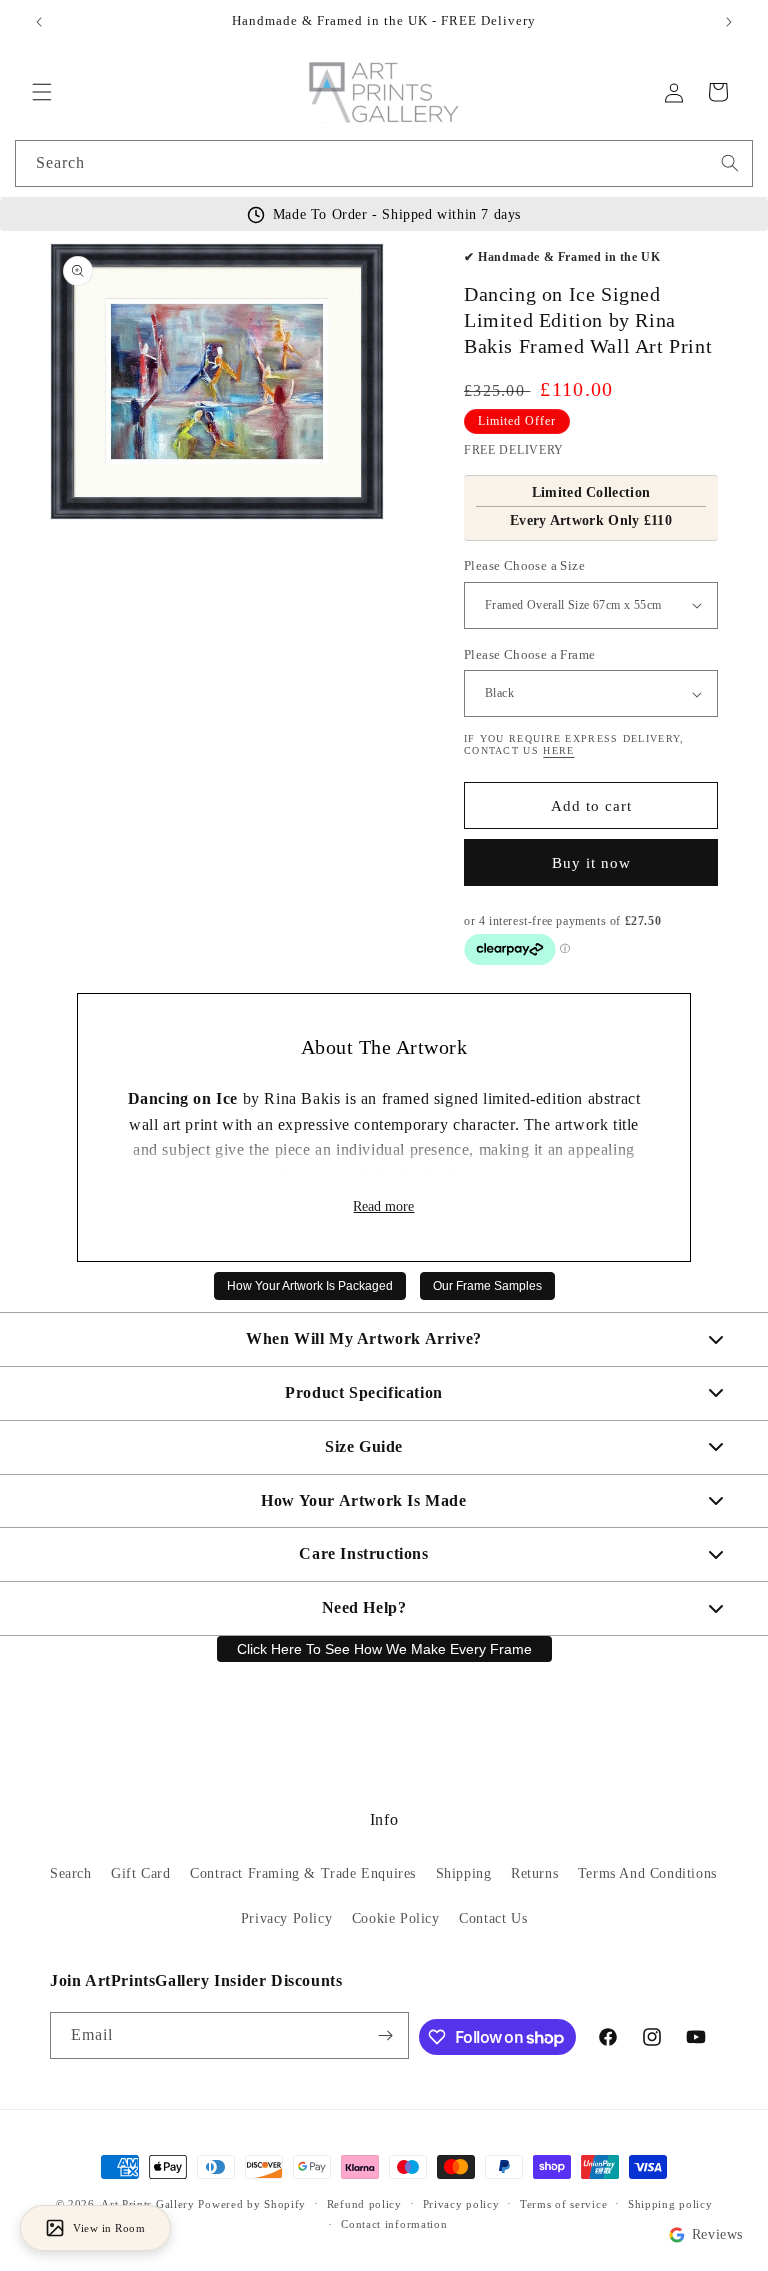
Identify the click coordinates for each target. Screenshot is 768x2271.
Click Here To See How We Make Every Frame (384, 1649)
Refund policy (364, 2204)
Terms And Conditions (647, 1873)
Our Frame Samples (487, 1286)
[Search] (730, 163)
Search (71, 1873)
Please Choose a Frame (529, 654)
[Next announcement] (729, 22)
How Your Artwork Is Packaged (310, 1286)
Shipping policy (670, 2204)
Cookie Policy (396, 1918)
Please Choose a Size (524, 565)
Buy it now (591, 863)
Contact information (394, 2224)
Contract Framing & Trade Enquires (303, 1873)
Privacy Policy (286, 1918)
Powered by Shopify (252, 2204)
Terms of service (563, 2204)
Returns (534, 1873)
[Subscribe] (386, 2035)
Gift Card (140, 1873)
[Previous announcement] (39, 22)
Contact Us (493, 1918)
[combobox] (384, 163)
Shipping (464, 1873)
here (558, 750)
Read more (383, 1206)
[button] (42, 92)
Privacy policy (461, 2204)
